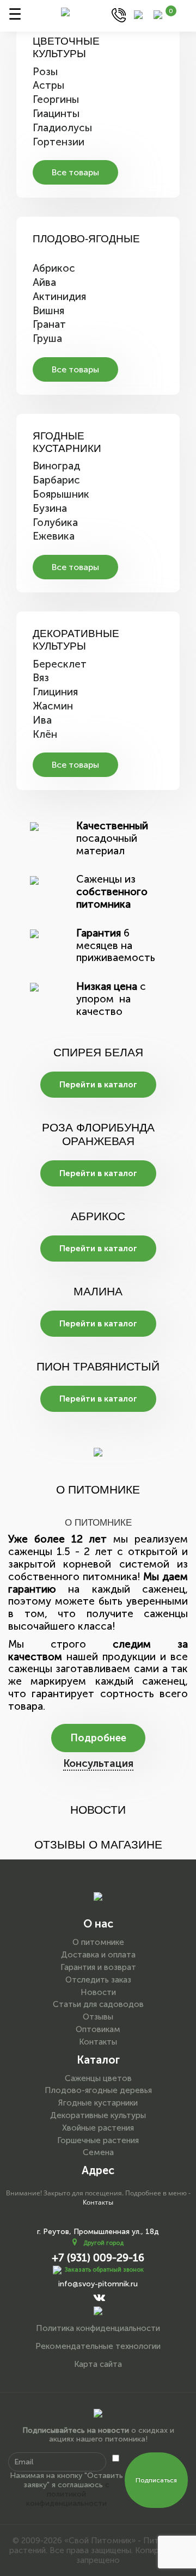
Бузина (50, 508)
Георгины (56, 99)
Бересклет (60, 664)
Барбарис (56, 480)
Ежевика (54, 536)
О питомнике (98, 1942)
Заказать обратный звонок (104, 2270)
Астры (48, 85)
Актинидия (59, 296)
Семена (98, 2152)
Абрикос (54, 268)
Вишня (48, 311)
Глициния (55, 692)
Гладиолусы (62, 128)
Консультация (98, 1763)
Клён (45, 734)
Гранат (49, 324)
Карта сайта (98, 2364)
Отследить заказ (98, 1980)
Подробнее (98, 1738)
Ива (42, 720)
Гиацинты (56, 114)
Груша (47, 338)
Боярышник (61, 494)
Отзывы (98, 2017)
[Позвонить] (119, 14)
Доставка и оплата (98, 1955)
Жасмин (53, 706)
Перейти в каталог (98, 1085)
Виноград (56, 466)
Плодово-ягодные (86, 239)
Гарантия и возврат (98, 1967)
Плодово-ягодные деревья (98, 2090)
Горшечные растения (98, 2140)
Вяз (41, 678)
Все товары (75, 172)
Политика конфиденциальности (98, 2328)
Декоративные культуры (76, 640)
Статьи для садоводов (98, 2004)
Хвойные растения (98, 2128)
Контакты (98, 2042)
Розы (45, 72)
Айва (44, 282)
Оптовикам (98, 2029)
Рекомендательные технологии (98, 2346)
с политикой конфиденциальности (68, 2494)
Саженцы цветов (98, 2078)
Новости (98, 1992)
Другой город (103, 2243)
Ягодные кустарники (67, 442)
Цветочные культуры (66, 47)
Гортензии (59, 142)
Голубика (55, 522)
